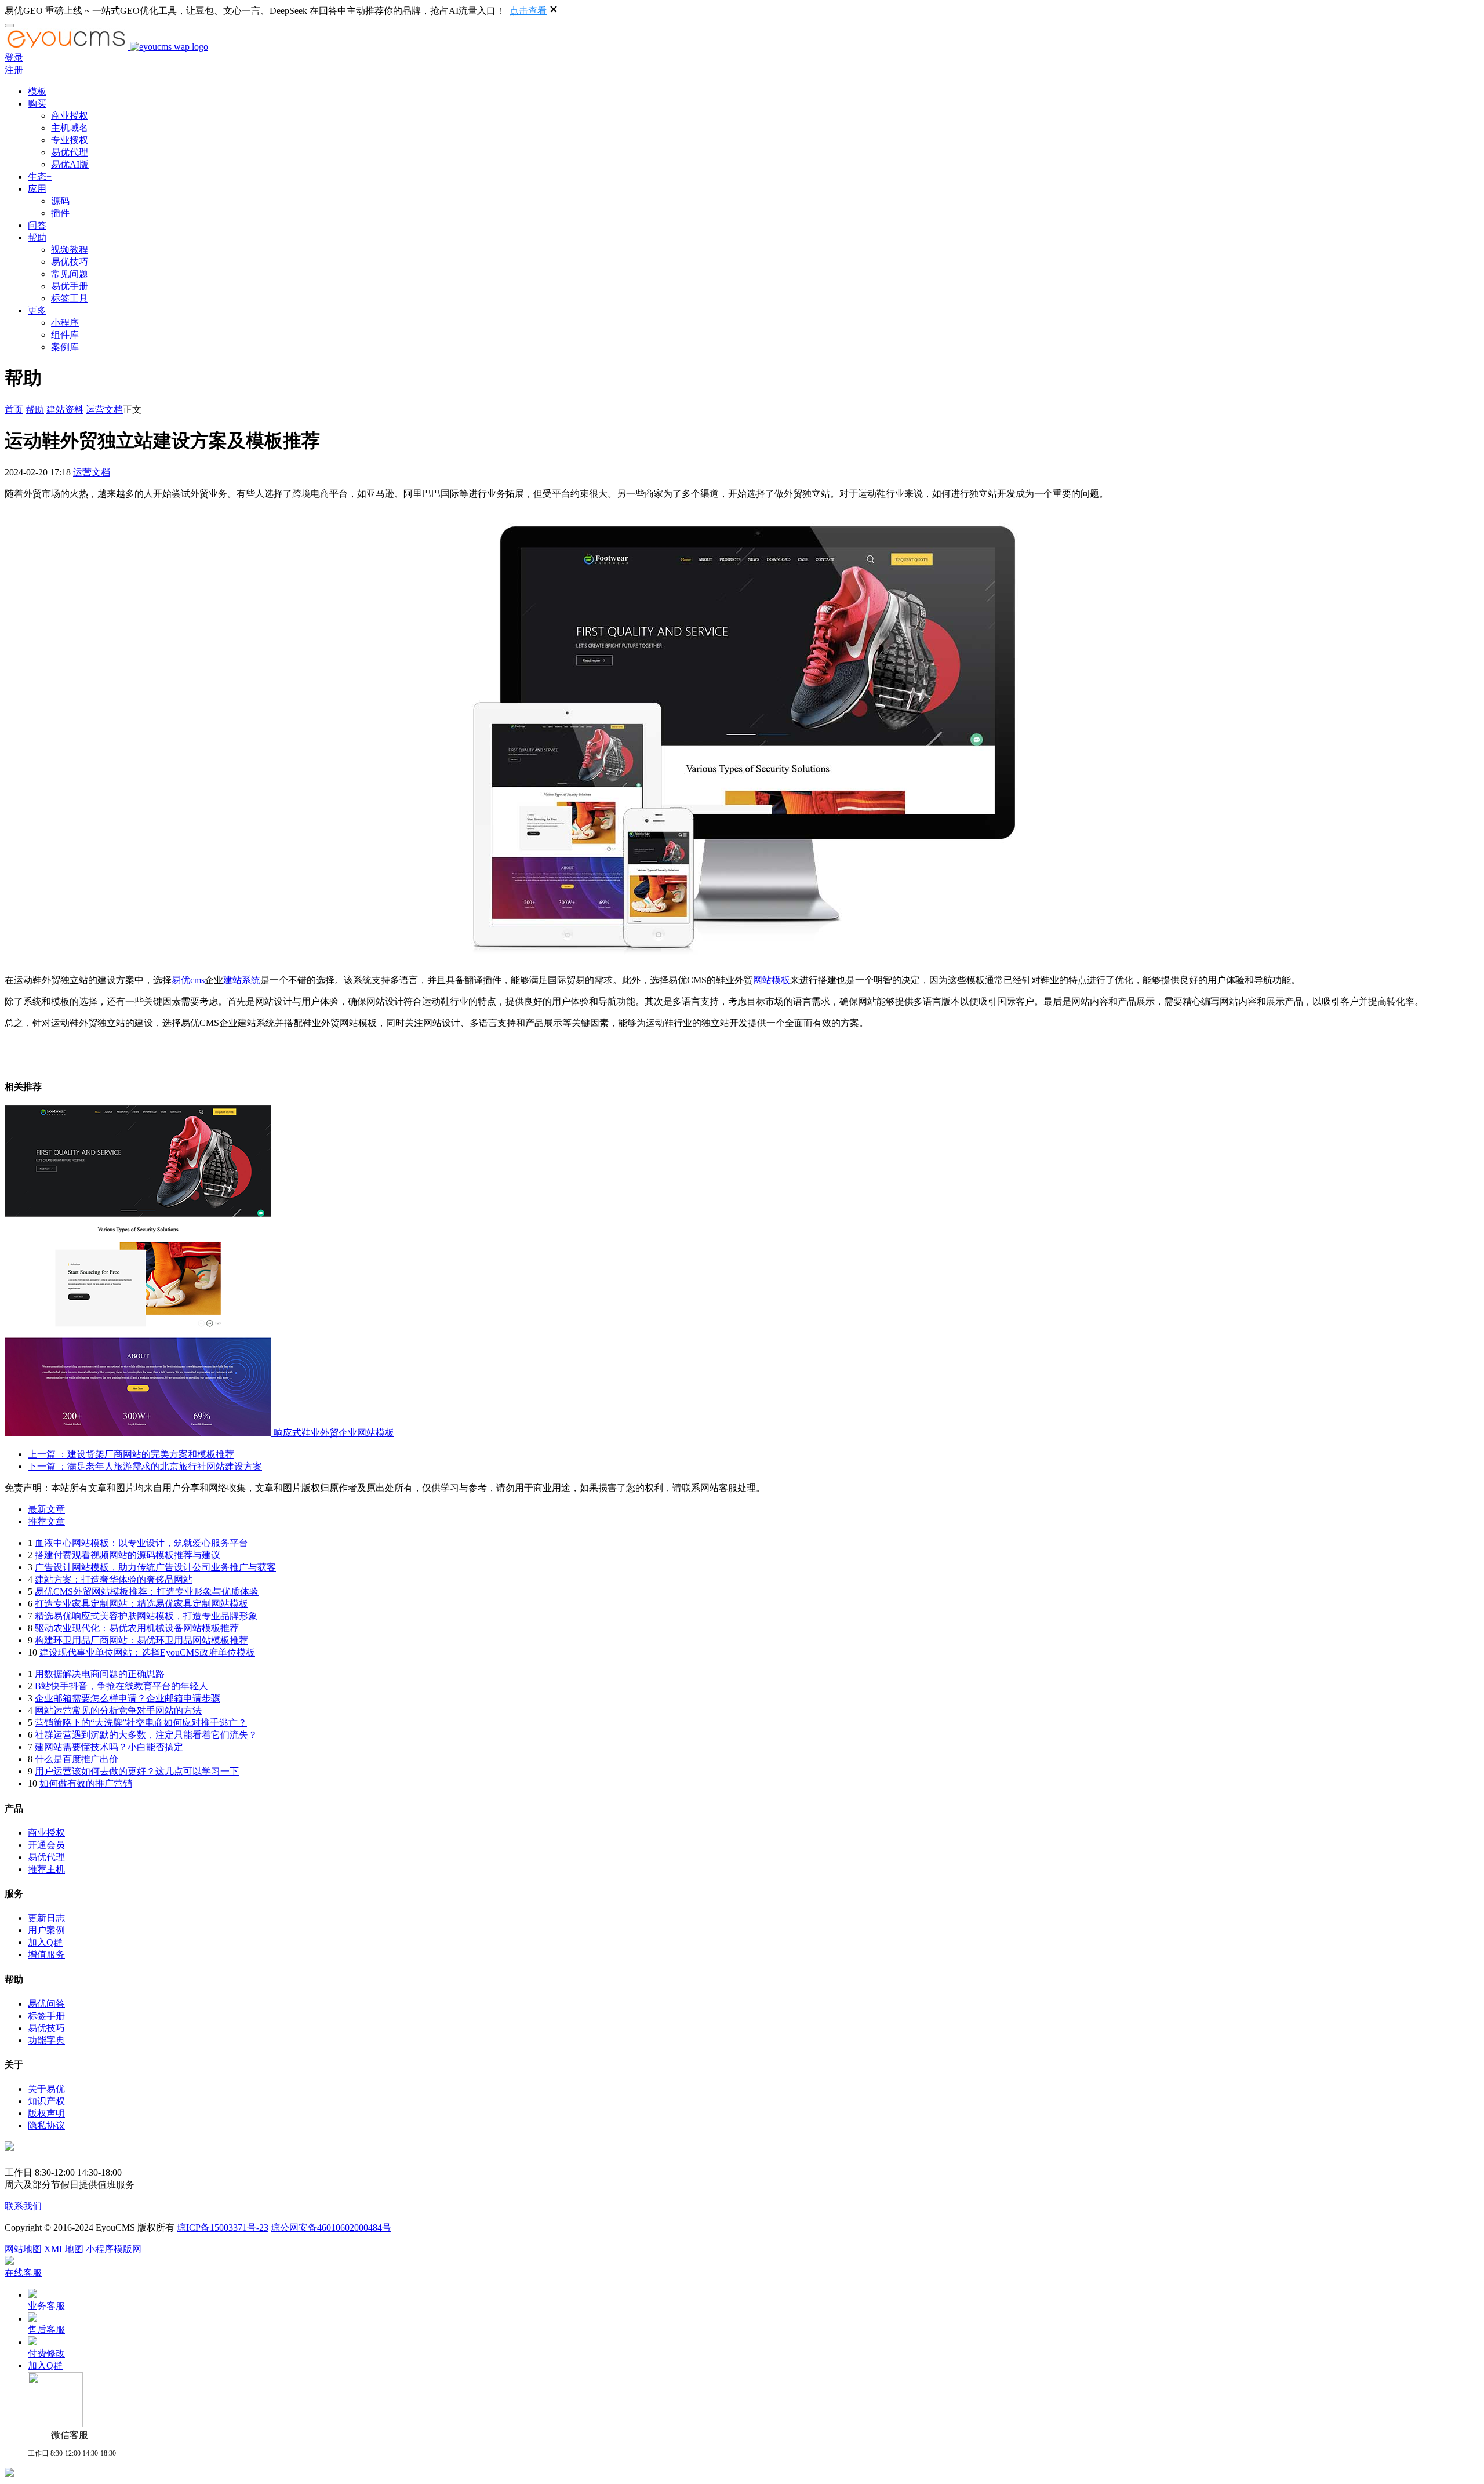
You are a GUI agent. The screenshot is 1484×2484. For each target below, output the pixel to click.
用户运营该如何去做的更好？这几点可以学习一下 (137, 1771)
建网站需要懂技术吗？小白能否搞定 (109, 1747)
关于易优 (46, 2089)
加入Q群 (45, 1942)
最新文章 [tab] (46, 1509)
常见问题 (70, 274)
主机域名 (70, 128)
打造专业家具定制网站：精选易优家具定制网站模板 (141, 1604)
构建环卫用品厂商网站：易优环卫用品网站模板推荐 (141, 1640)
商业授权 (70, 116)
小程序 (65, 323)
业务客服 (46, 2306)
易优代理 (70, 152)
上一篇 (131, 1454)
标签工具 (70, 298)
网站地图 (23, 2249)
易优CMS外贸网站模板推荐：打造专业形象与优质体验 (147, 1592)
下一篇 (145, 1466)
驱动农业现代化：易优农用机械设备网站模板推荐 (137, 1628)
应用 (37, 189)
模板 (37, 91)
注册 (14, 70)
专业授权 (70, 140)
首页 (14, 410)
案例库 (65, 347)
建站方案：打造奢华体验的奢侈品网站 (114, 1579)
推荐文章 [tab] (46, 1521)
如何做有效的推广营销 (86, 1783)
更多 (37, 310)
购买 (37, 103)
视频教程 (70, 250)
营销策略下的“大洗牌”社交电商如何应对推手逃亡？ (141, 1723)
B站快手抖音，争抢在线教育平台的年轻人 (121, 1686)
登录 (14, 58)
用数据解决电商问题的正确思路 (100, 1674)
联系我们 (23, 2206)
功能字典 (46, 2040)
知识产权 (46, 2101)
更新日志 (46, 1918)
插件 (60, 213)
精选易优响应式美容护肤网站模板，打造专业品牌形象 (146, 1616)
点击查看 (528, 11)
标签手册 (46, 2016)
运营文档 (104, 410)
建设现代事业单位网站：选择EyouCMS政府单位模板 (147, 1652)
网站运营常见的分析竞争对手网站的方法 (118, 1710)
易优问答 (46, 2004)
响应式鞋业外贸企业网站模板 (334, 1433)
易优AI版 (70, 164)
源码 (60, 201)
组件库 (65, 335)
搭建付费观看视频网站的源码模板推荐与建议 (128, 1555)
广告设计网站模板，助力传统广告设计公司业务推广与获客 (155, 1567)
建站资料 (65, 410)
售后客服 (46, 2330)
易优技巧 (70, 262)
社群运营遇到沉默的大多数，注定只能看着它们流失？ (146, 1735)
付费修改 (46, 2353)
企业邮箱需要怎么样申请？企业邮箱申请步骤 (128, 1698)
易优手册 (70, 286)
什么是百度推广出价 (77, 1759)
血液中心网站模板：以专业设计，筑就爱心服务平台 (141, 1543)
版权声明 (46, 2113)
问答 (37, 225)
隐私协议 (46, 2125)
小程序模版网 (114, 2249)
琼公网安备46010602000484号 (331, 2227)
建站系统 (242, 980)
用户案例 (46, 1930)
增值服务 (46, 1954)
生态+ (40, 177)
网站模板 (772, 980)
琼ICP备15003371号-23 (223, 2227)
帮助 (37, 237)
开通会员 (46, 1845)
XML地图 (64, 2249)
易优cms (188, 980)
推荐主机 (46, 1869)
